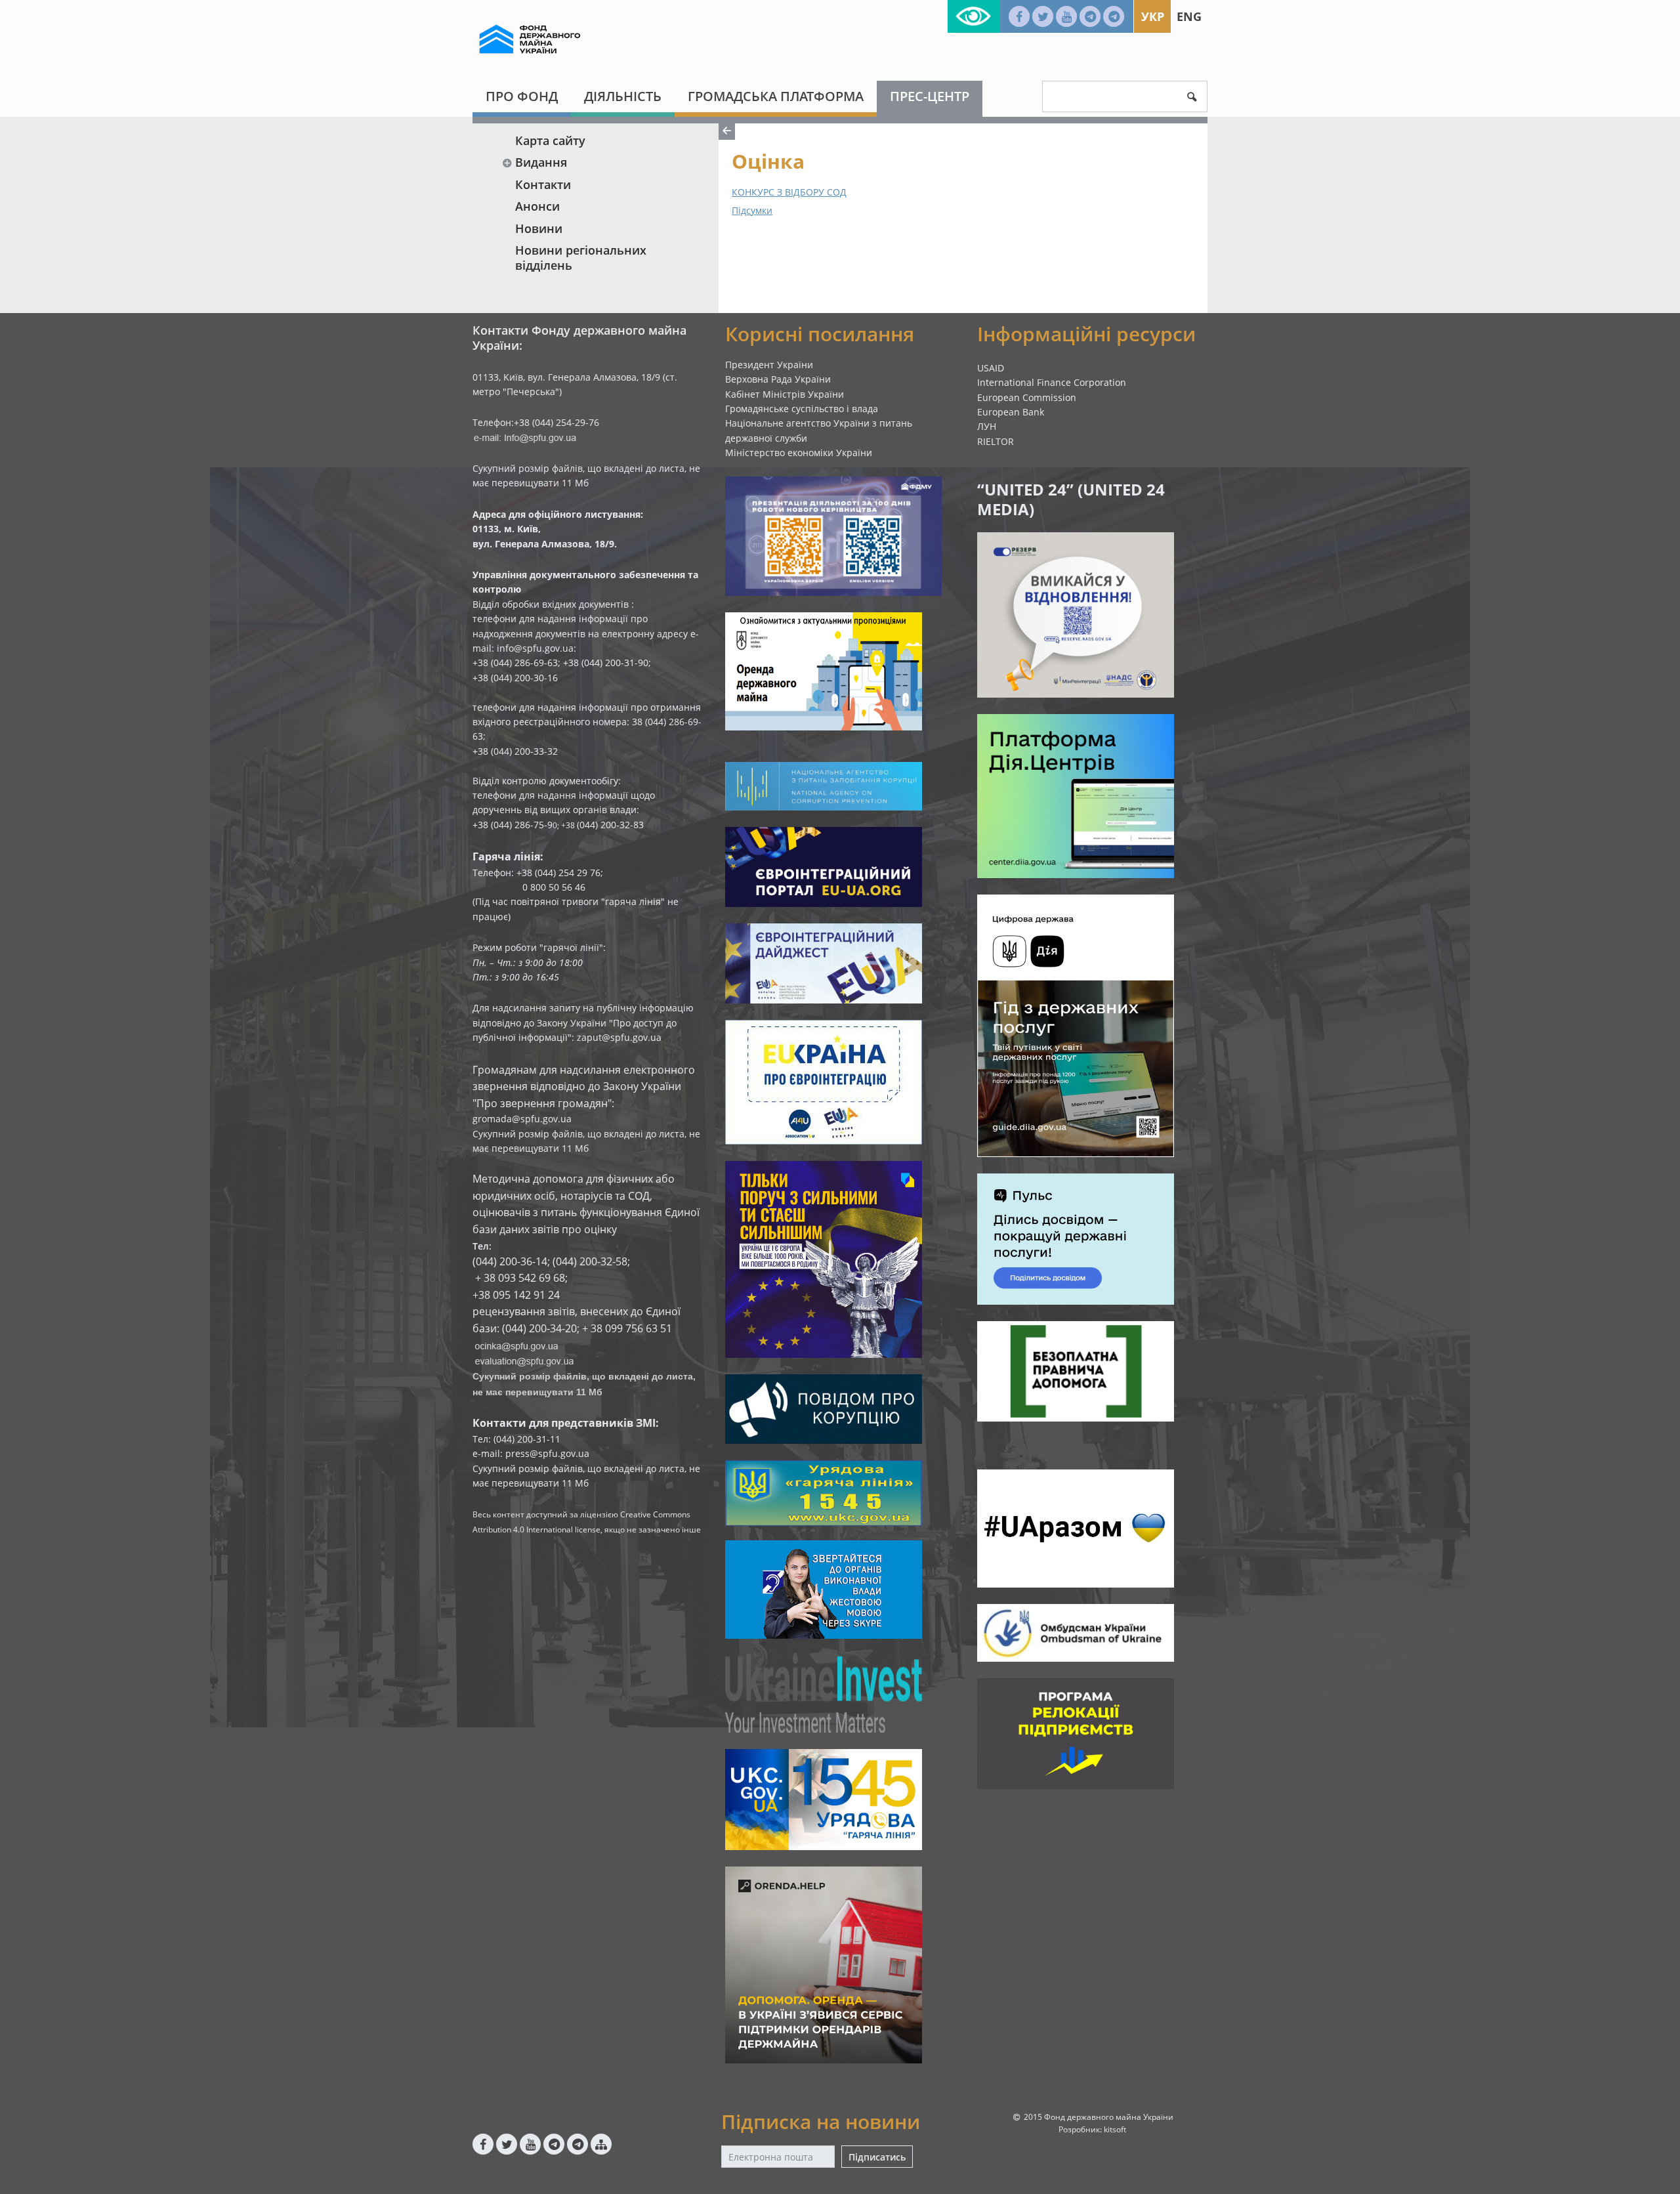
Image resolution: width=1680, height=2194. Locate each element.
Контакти (543, 184)
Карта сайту (550, 140)
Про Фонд (522, 96)
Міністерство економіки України (799, 453)
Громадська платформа (776, 96)
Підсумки (752, 210)
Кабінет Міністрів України (785, 394)
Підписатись (877, 2157)
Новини (539, 228)
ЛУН (987, 426)
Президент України (769, 365)
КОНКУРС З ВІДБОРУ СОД (789, 192)
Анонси (537, 206)
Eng (1189, 16)
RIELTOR (996, 441)
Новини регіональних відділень (581, 258)
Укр (1153, 16)
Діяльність (623, 96)
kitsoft (1115, 2129)
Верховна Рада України (778, 379)
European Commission (1027, 397)
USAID (991, 368)
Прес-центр (930, 96)
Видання (541, 162)
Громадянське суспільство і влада (802, 409)
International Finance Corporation (1052, 382)
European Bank (1011, 412)
